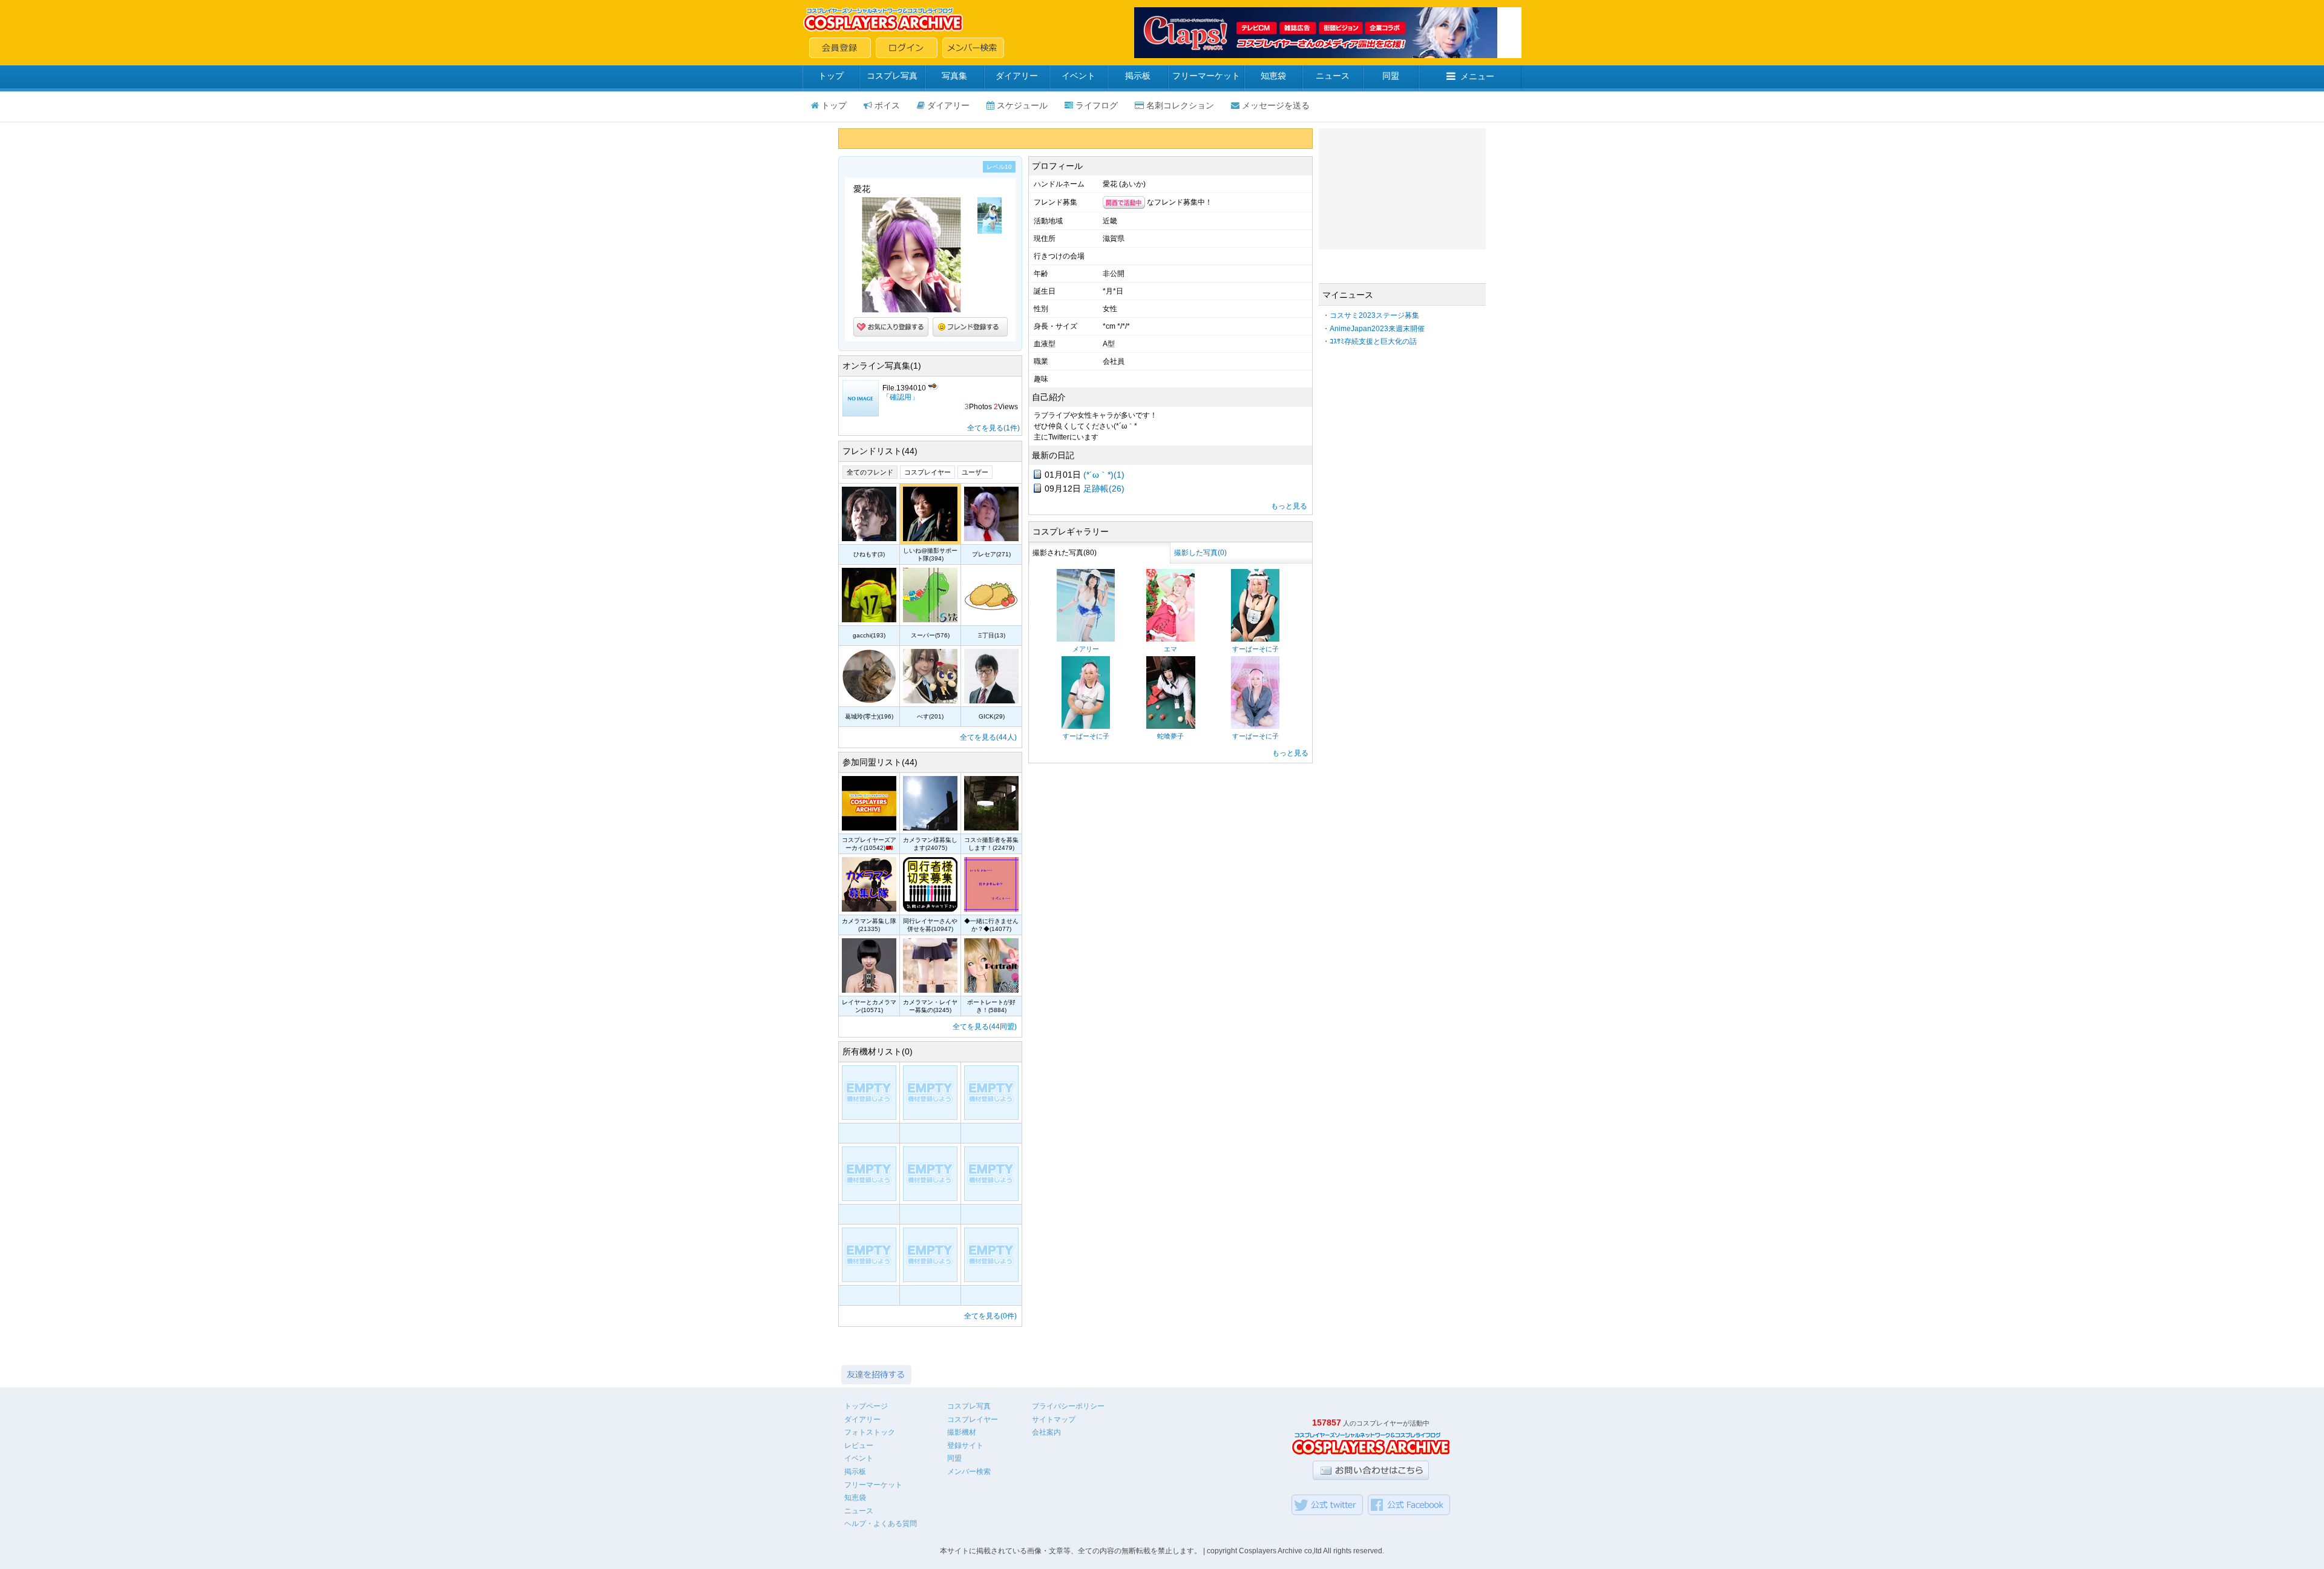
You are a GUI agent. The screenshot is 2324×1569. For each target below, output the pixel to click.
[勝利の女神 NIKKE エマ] (1170, 639)
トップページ (866, 1406)
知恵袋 (1273, 76)
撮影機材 (962, 1432)
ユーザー (975, 472)
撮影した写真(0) (1200, 553)
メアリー (1086, 649)
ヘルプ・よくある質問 (881, 1524)
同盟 (1391, 76)
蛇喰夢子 (1170, 736)
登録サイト (965, 1446)
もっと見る (1289, 506)
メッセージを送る (1276, 105)
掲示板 (1138, 76)
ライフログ (1097, 105)
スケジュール (1022, 105)
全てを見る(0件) (990, 1316)
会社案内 (1046, 1432)
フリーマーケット (1206, 76)
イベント (1078, 76)
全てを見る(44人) (988, 737)
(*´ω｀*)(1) (1104, 475)
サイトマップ (1054, 1419)
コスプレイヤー (927, 472)
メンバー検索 (969, 1472)
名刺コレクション (1180, 105)
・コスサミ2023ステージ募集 (1371, 315)
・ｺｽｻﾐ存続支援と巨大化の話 (1370, 341)
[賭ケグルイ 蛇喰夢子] (1171, 726)
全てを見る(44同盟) (985, 1027)
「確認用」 (901, 397)
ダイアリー (1017, 76)
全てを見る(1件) (993, 428)
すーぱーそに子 (1256, 649)
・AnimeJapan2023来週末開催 (1374, 329)
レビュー (859, 1446)
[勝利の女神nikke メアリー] (1086, 639)
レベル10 (999, 167)
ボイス (887, 105)
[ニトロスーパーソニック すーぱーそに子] (1255, 639)
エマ (1170, 649)
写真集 (954, 76)
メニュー (1477, 76)
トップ (831, 76)
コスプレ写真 (892, 76)
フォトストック (870, 1432)
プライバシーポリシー (1068, 1406)
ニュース (1333, 76)
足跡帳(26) (1104, 488)
